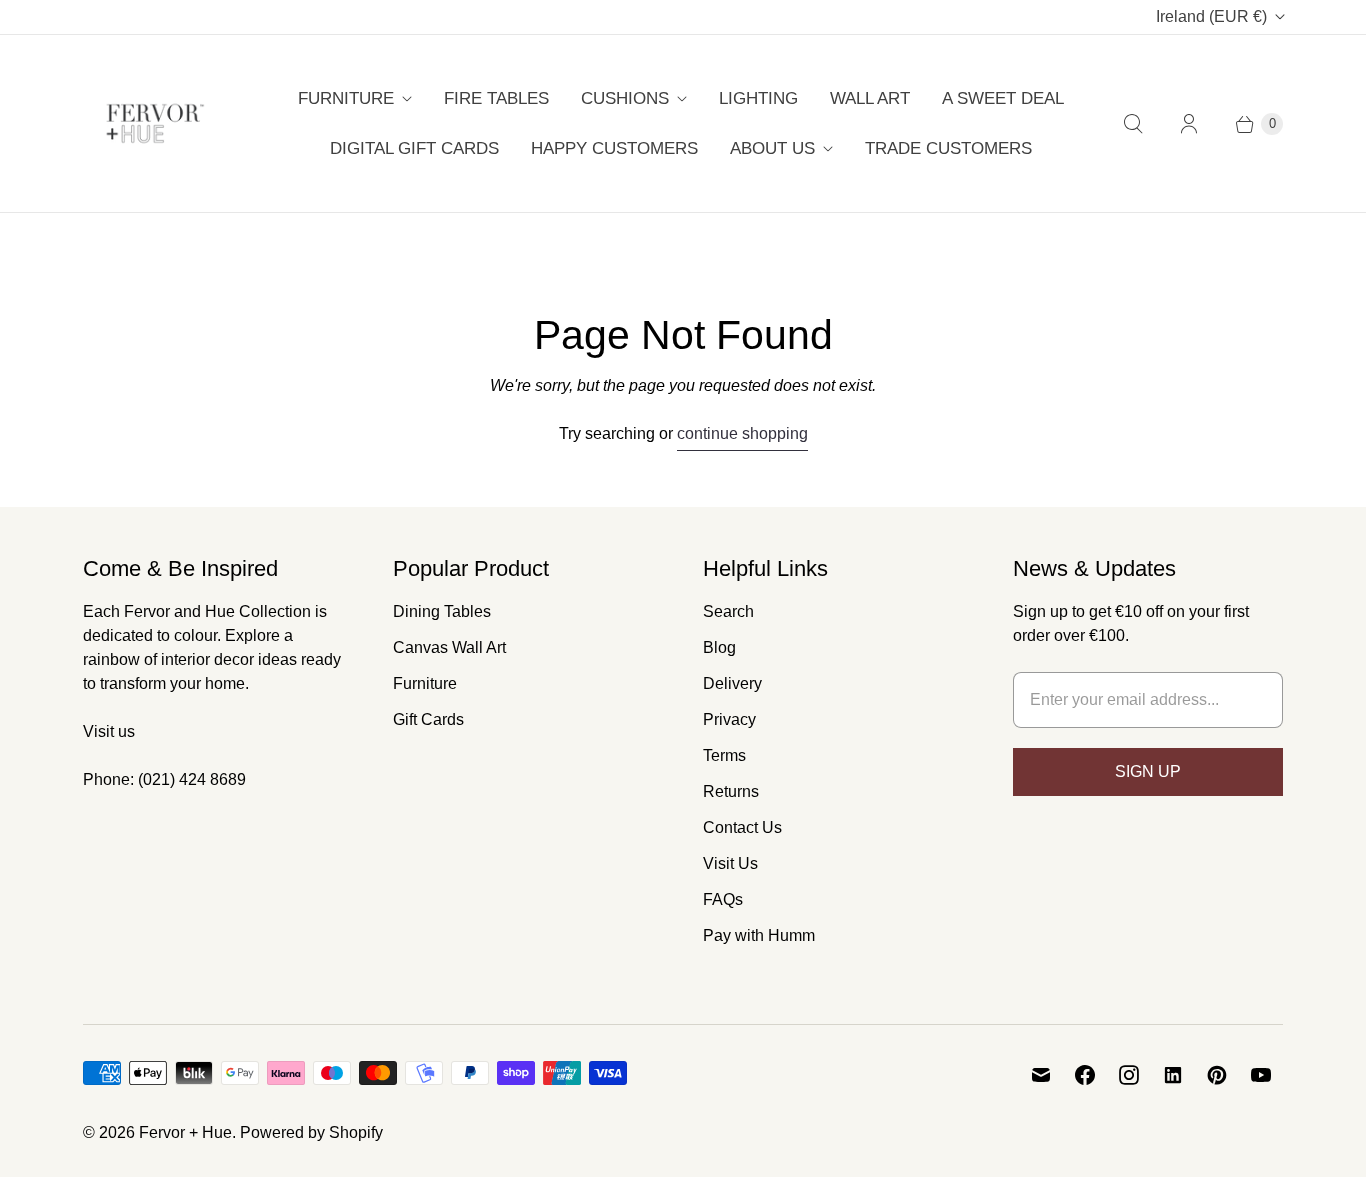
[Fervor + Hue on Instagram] (1129, 1075)
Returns (731, 791)
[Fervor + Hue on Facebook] (1085, 1075)
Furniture (346, 98)
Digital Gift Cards (414, 148)
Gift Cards (428, 719)
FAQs (723, 899)
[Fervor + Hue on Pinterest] (1217, 1075)
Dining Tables (442, 611)
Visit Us (730, 863)
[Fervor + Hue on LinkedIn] (1173, 1075)
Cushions (625, 98)
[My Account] (1189, 124)
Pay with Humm (759, 935)
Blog (719, 647)
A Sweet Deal (1003, 98)
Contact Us (742, 827)
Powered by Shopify (311, 1132)
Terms (724, 755)
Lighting (758, 98)
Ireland (1211, 16)
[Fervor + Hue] (155, 123)
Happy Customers (614, 148)
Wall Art (870, 98)
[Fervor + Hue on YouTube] (1261, 1075)
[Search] (1133, 124)
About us (772, 148)
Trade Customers (948, 148)
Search (728, 611)
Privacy (729, 719)
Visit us (109, 731)
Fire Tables (496, 98)
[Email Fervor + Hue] (1041, 1075)
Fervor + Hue (185, 1132)
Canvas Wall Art (449, 647)
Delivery (732, 683)
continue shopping (742, 433)
